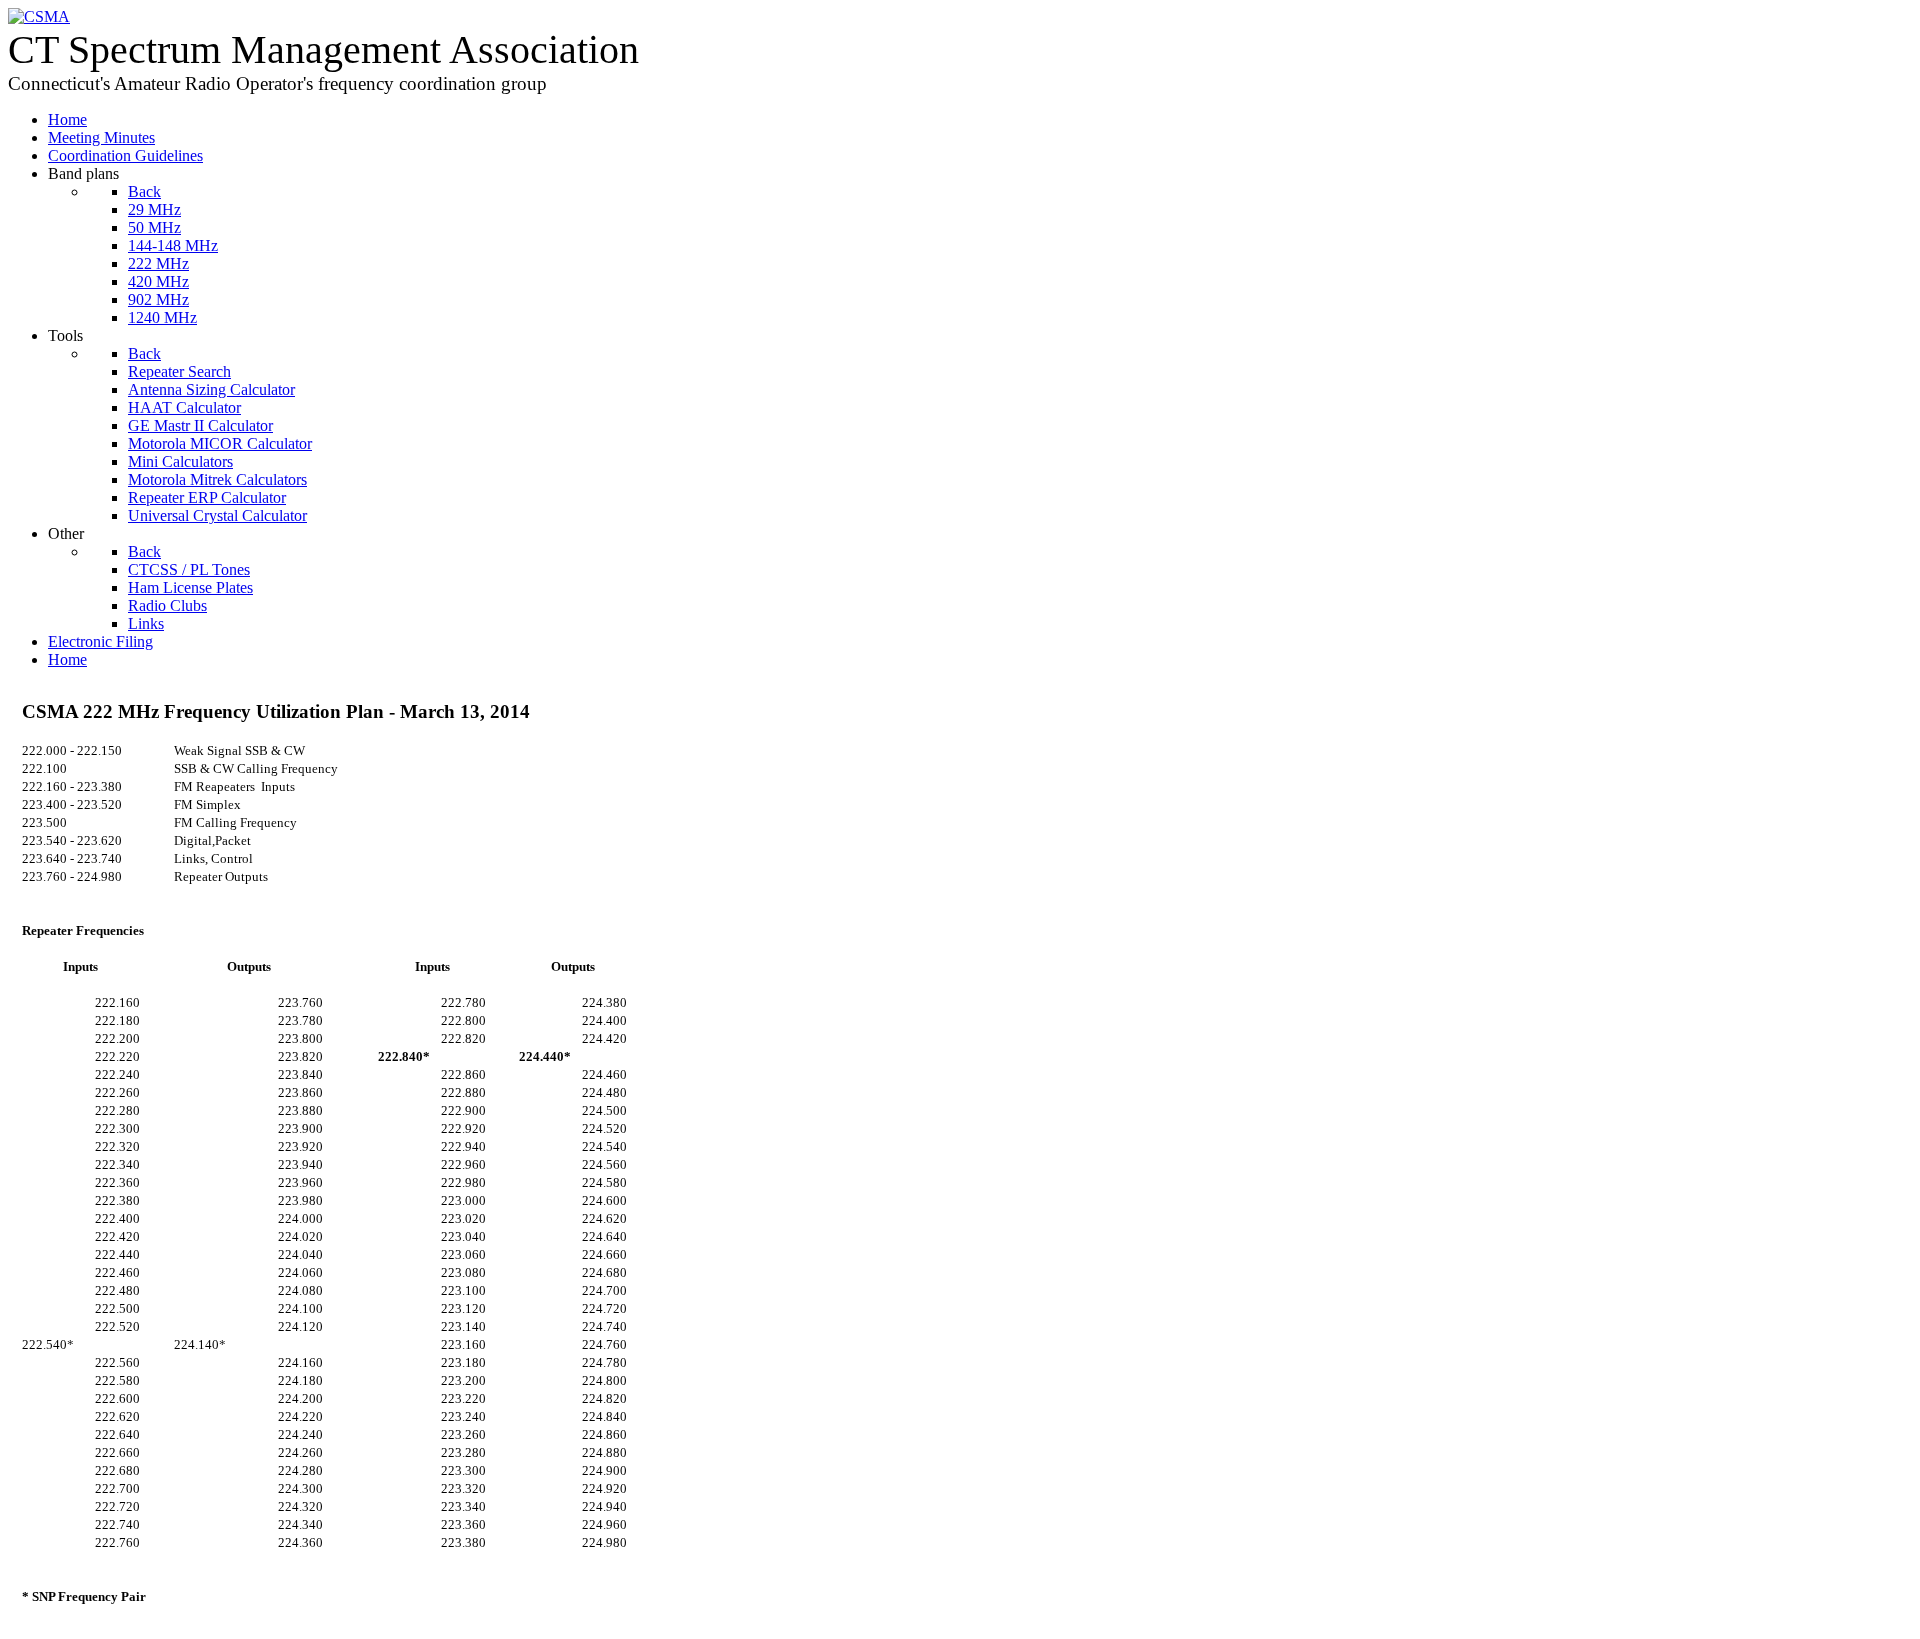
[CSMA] (39, 16)
